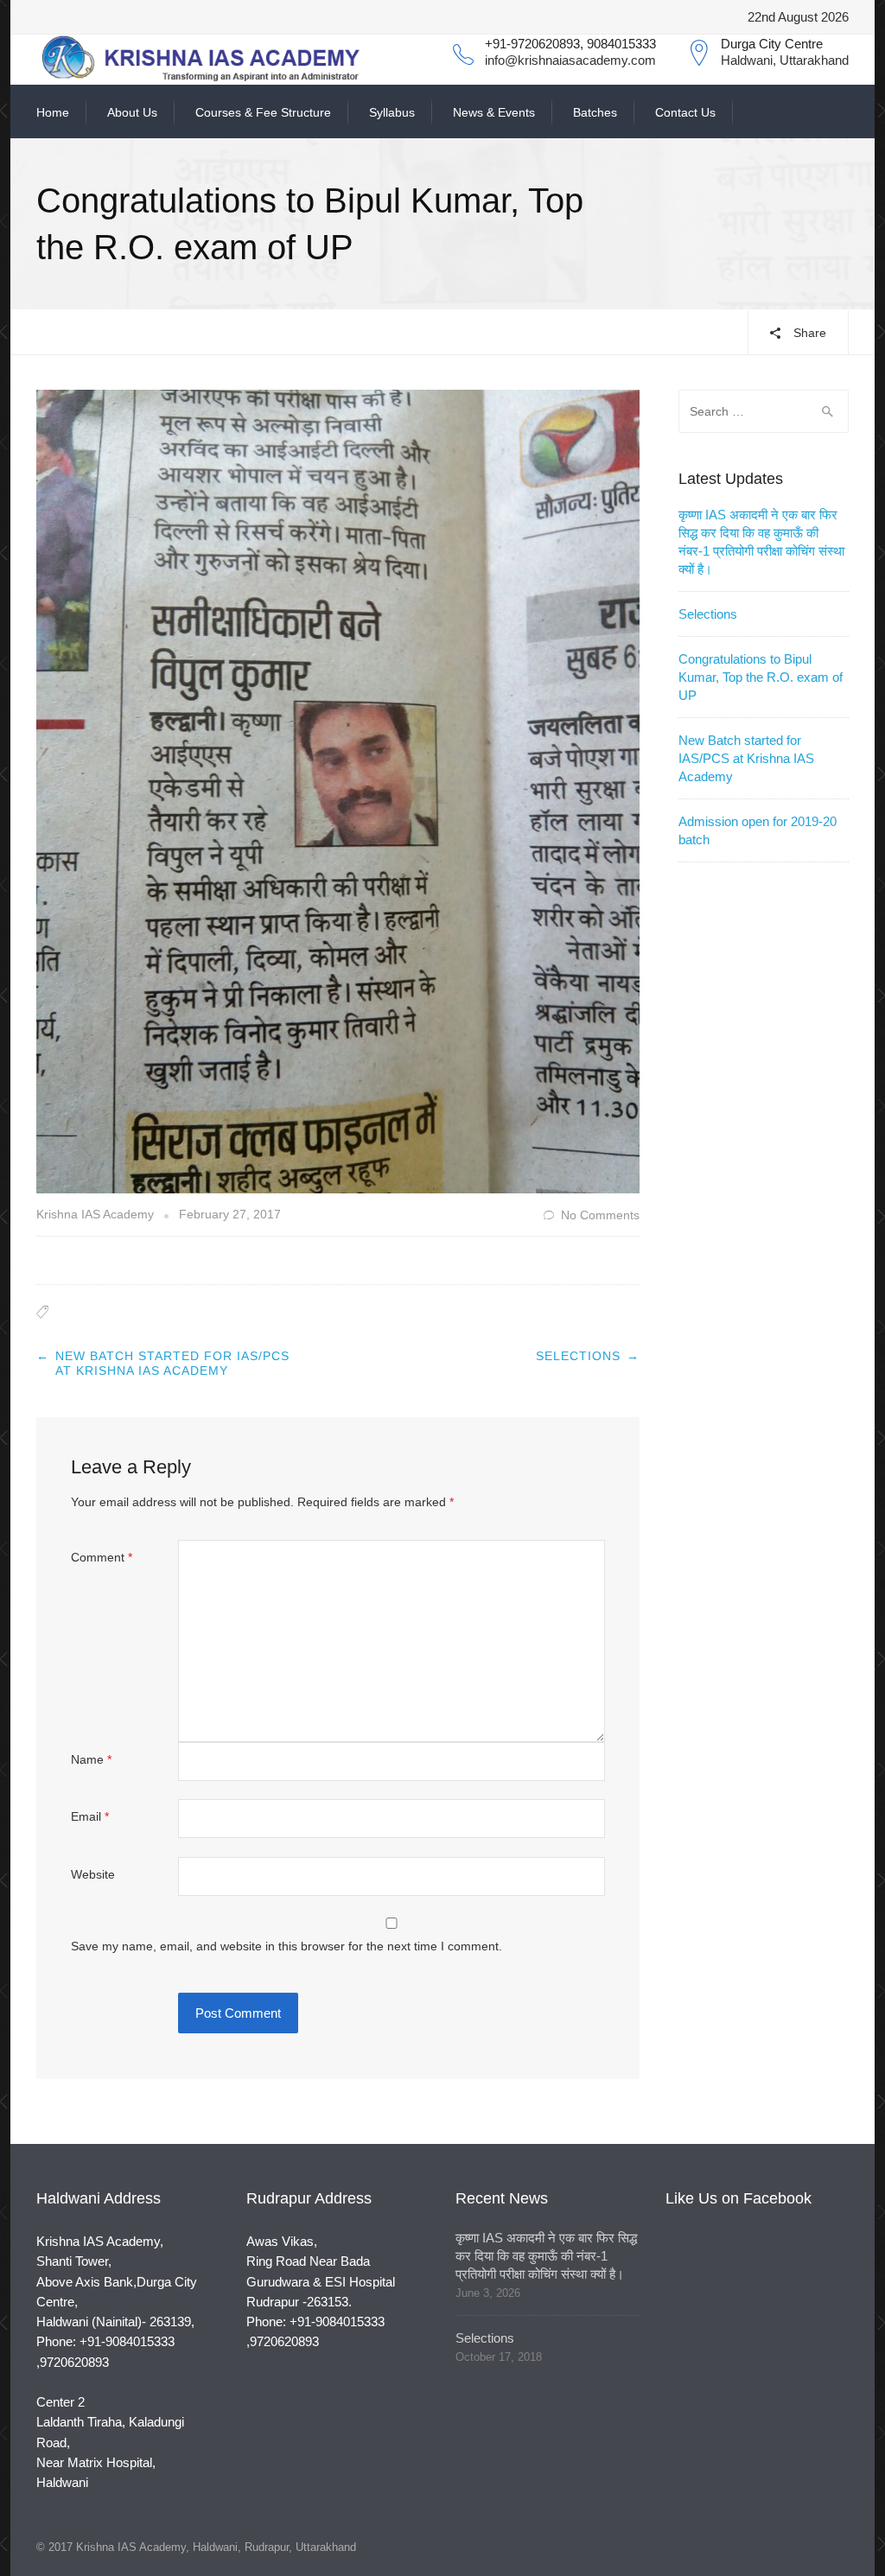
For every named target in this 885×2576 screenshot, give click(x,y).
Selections (578, 1356)
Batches (595, 112)
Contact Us (685, 112)
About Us (132, 112)
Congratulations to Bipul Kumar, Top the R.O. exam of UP (761, 677)
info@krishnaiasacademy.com (570, 60)
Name (91, 1759)
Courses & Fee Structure (263, 112)
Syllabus (392, 112)
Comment (102, 1557)
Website (93, 1874)
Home (53, 112)
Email (90, 1816)
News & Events (494, 112)
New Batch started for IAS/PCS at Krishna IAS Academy (172, 1364)
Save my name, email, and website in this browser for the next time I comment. (287, 1946)
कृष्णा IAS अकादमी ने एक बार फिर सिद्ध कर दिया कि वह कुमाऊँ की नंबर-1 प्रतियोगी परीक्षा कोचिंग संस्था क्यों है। (546, 2256)
